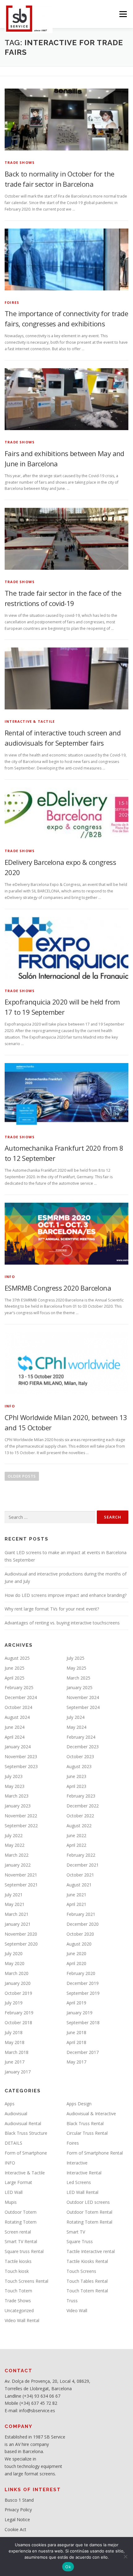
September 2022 (21, 1826)
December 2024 (21, 1697)
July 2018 (14, 2032)
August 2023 (79, 1766)
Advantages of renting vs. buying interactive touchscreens (62, 1623)
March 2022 (17, 1855)
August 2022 (79, 1826)
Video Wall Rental (22, 2320)
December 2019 (83, 1983)
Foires (12, 302)
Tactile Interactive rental (91, 2251)
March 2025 (78, 1678)
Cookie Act (15, 2529)
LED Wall (14, 2192)
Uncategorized (19, 2310)
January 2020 (18, 1983)
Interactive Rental (84, 2173)
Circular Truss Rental (87, 2133)
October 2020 (80, 1934)
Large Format (18, 2182)
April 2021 (76, 1904)
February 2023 (81, 1796)
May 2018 (15, 2042)
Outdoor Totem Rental (89, 2212)
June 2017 (15, 2062)
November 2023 (21, 1757)
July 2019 (14, 2003)
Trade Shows (20, 162)
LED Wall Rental (82, 2192)
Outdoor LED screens (88, 2202)
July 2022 (14, 1835)
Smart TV (76, 2232)
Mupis (11, 2202)
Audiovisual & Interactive (91, 2114)
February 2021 (81, 1914)
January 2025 (79, 1687)
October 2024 (18, 1707)
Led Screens (79, 2182)
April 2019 (76, 2003)
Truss (72, 2301)
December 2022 (83, 1806)
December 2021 (83, 1865)
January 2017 (18, 2072)
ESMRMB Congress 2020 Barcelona (58, 1288)
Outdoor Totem (21, 2212)
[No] (125, 2556)
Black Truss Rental (85, 2123)
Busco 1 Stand (19, 2500)
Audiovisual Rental (23, 2123)
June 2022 (76, 1835)
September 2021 (21, 1885)
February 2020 (81, 1973)
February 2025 (19, 1687)
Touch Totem (18, 2291)
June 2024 (15, 1727)
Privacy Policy (18, 2510)
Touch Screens (81, 2271)
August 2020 (79, 1944)
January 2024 (18, 1747)
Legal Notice (17, 2519)
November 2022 (21, 1816)
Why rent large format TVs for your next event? (52, 1609)
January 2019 (79, 2013)
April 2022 (76, 1845)
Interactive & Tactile (30, 721)
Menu (123, 14)
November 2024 (83, 1697)
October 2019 (18, 1993)
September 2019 (83, 1993)
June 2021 (76, 1895)
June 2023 (76, 1776)
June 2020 (76, 1953)
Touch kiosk (17, 2271)
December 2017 (83, 2052)
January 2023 (18, 1806)
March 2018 (17, 2052)
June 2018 (76, 2032)
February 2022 (81, 1855)
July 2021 (14, 1895)
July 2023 (14, 1776)
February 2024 (81, 1737)
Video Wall (77, 2310)
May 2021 (15, 1904)
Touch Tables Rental (87, 2281)
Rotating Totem (21, 2222)
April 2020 (76, 1963)
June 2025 (15, 1668)
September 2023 (21, 1766)
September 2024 (83, 1707)
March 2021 (17, 1914)
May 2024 (76, 1727)
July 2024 (75, 1717)
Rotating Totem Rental (89, 2222)
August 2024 (17, 1717)
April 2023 (76, 1786)
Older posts (22, 1476)
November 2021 (21, 1875)
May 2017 (76, 2062)
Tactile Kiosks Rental (87, 2261)
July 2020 (14, 1953)
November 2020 (21, 1934)
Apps (10, 2104)
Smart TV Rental (21, 2241)
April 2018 (76, 2042)
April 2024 (15, 1737)
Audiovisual (16, 2114)
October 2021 (80, 1875)
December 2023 (83, 1747)
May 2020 (15, 1963)
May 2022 (15, 1845)
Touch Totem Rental (87, 2291)
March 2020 (17, 1973)
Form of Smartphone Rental (95, 2153)
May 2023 (15, 1786)
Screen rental (18, 2232)
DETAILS (13, 2143)
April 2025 (15, 1678)
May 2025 (76, 1668)
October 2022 (80, 1816)
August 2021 (79, 1885)
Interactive (77, 2163)
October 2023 (80, 1757)
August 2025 (17, 1658)
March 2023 (17, 1796)
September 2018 (83, 2022)
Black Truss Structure (26, 2133)
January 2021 (18, 1924)
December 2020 (83, 1924)
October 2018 (18, 2022)
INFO (10, 1277)
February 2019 (19, 2013)
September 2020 (21, 1944)
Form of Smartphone (26, 2153)
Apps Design (79, 2104)
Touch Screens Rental (26, 2281)
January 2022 (18, 1865)
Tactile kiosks (18, 2261)
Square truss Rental (24, 2251)
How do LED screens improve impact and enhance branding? (66, 1595)
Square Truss (80, 2241)
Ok (68, 2567)
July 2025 (75, 1658)
